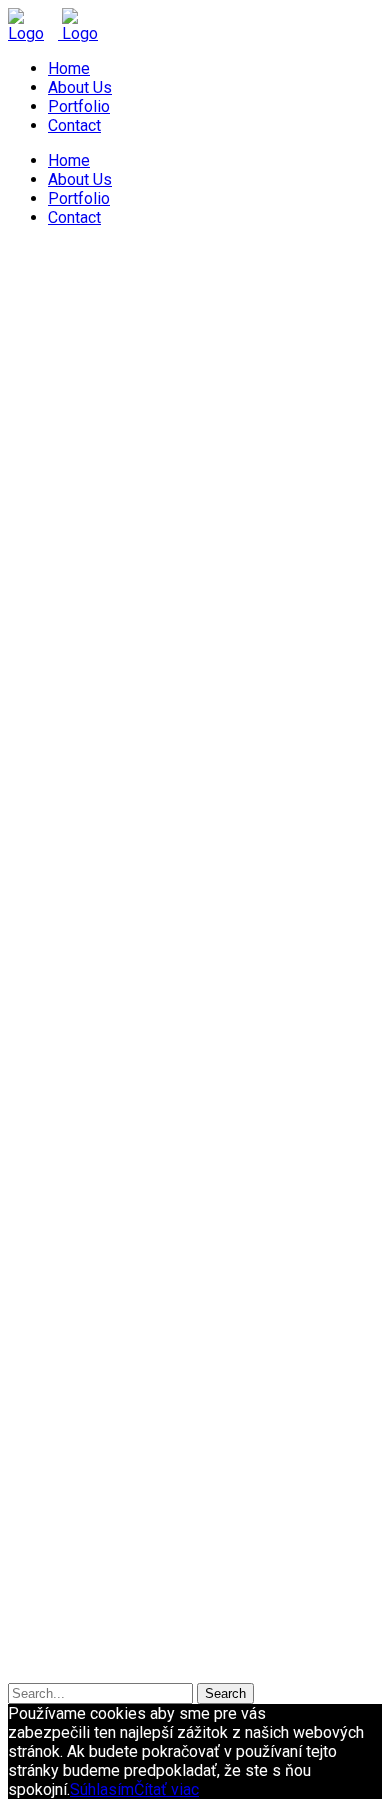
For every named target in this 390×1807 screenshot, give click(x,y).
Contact (74, 125)
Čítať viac (166, 1789)
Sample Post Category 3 (93, 377)
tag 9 (38, 1372)
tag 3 (135, 1351)
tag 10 (88, 1372)
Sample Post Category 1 (266, 358)
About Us (80, 87)
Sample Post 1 (71, 319)
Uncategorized (99, 1584)
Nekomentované (74, 396)
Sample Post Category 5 (93, 1015)
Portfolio (79, 106)
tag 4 (178, 1346)
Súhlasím (102, 1789)
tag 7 (334, 1348)
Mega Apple (138, 358)
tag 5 (230, 1348)
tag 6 (282, 1346)
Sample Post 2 (71, 638)
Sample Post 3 (71, 939)
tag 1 (28, 1348)
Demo (69, 1451)
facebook (349, 1689)
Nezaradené (90, 1470)
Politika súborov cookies (153, 1638)
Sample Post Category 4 (271, 996)
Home (69, 68)
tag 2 (86, 1345)
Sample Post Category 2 (266, 977)
